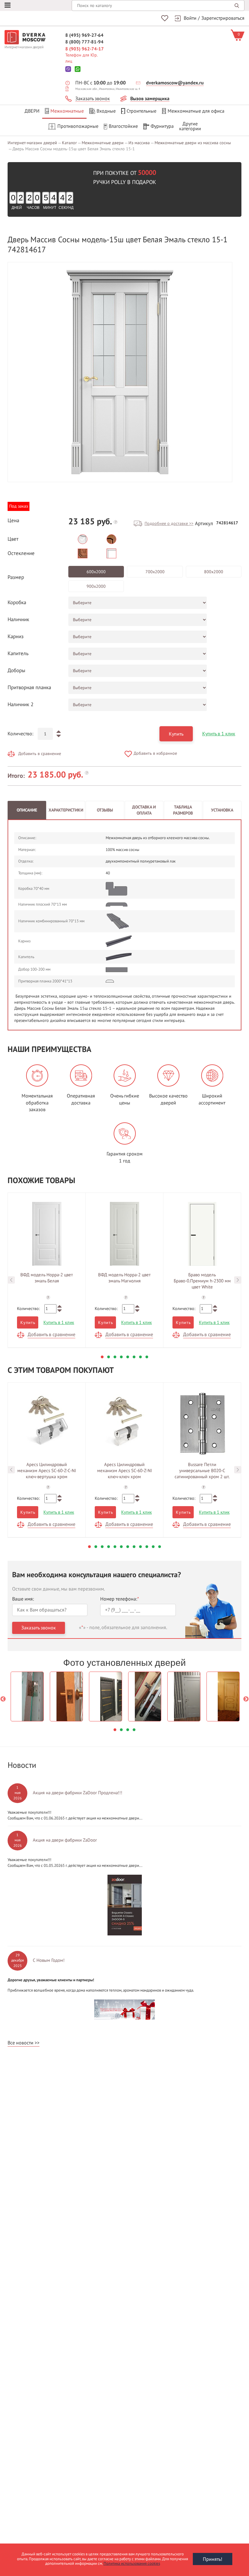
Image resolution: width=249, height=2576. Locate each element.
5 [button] (128, 1357)
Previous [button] (11, 1280)
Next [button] (238, 1280)
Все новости (20, 2043)
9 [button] (140, 1547)
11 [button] (153, 1547)
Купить (176, 734)
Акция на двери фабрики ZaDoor (65, 1840)
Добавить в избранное (155, 753)
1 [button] (102, 1357)
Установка (222, 810)
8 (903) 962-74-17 (85, 49)
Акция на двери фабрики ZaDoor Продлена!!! (78, 1793)
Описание (27, 810)
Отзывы (105, 810)
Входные (106, 111)
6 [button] (134, 1357)
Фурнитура (162, 126)
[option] (120, 372)
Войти (190, 18)
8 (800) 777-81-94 (84, 42)
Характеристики (66, 810)
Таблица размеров (183, 810)
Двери (32, 111)
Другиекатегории (190, 126)
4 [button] (121, 1357)
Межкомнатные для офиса (196, 111)
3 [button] (115, 1357)
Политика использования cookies (132, 2564)
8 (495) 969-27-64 (84, 35)
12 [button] (160, 1547)
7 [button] (140, 1357)
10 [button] (147, 1547)
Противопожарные (78, 126)
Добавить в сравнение (40, 754)
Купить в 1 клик (219, 734)
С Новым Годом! (49, 1960)
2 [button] (109, 1357)
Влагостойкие (123, 126)
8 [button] (147, 1357)
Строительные (142, 111)
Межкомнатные (67, 111)
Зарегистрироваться (223, 18)
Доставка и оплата (144, 810)
